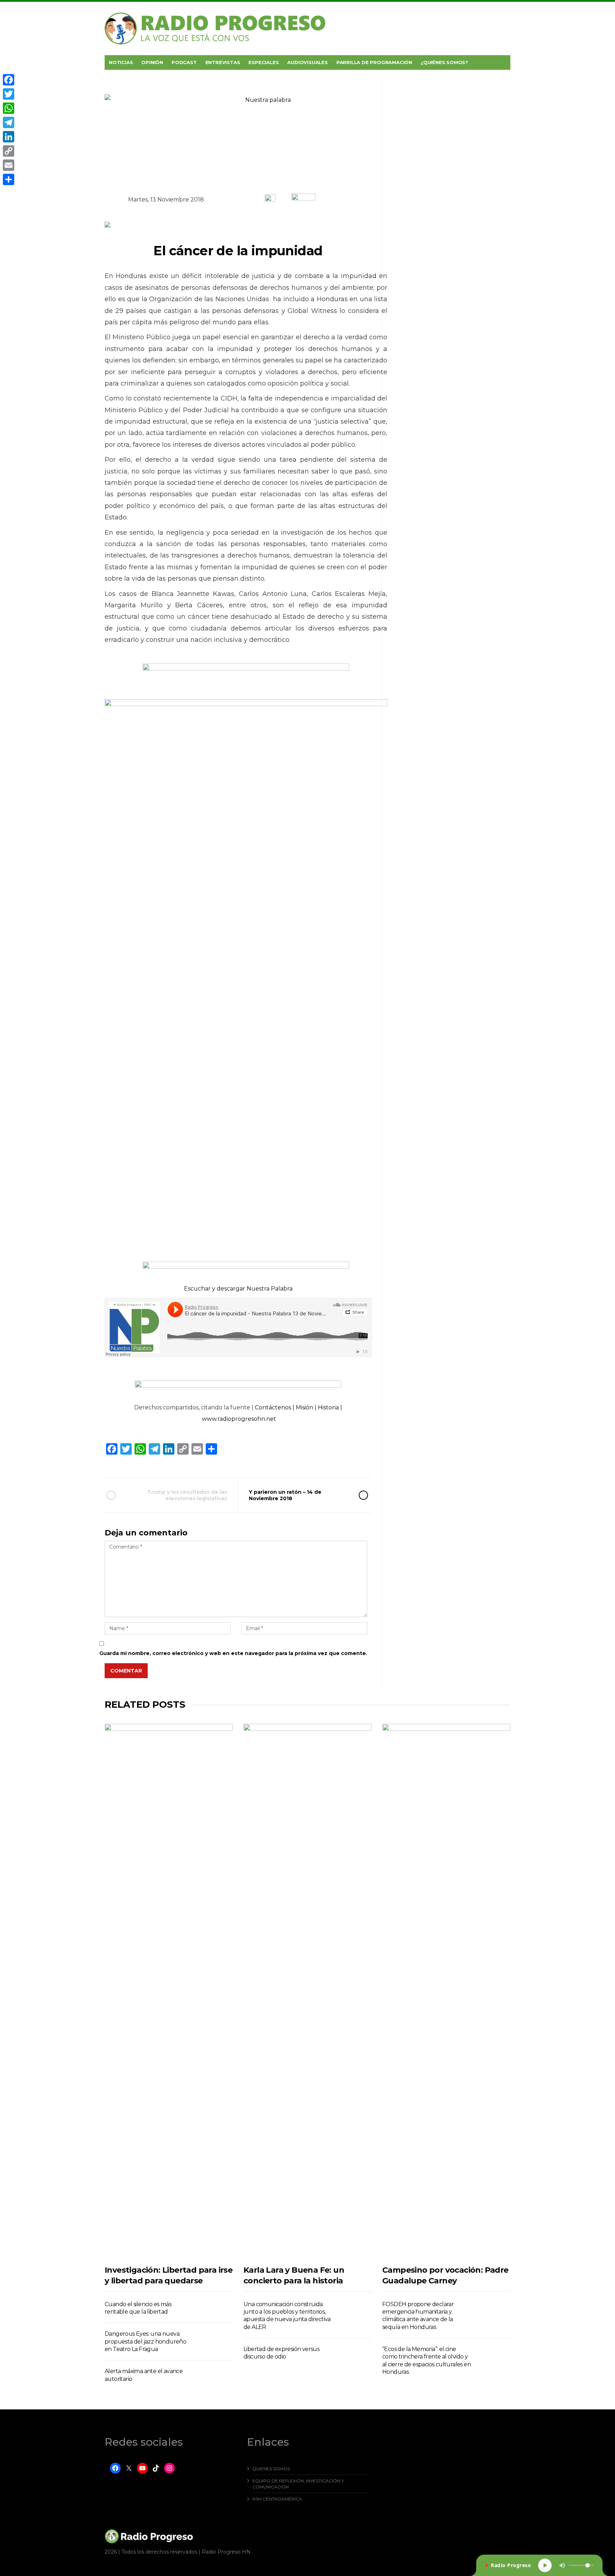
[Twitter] (9, 94)
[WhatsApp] (9, 108)
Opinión (152, 62)
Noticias (121, 62)
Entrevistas (223, 62)
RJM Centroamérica (277, 2499)
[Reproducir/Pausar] (545, 2565)
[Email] (9, 165)
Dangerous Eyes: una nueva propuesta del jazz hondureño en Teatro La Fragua (145, 2341)
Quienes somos (271, 2469)
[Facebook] (9, 80)
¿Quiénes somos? (444, 62)
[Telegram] (9, 122)
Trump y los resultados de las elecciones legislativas (187, 1495)
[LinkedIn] (9, 137)
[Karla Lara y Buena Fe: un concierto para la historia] (307, 1991)
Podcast (184, 62)
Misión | (307, 1407)
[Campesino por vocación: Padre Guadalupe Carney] (446, 1991)
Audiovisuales (307, 62)
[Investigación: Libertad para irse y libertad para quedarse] (169, 1991)
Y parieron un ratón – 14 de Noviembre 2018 (285, 1495)
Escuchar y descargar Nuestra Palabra (238, 1289)
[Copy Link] (9, 151)
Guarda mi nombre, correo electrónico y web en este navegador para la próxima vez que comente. (233, 1653)
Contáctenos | (275, 1407)
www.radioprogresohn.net (239, 1419)
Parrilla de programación (374, 62)
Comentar (126, 1671)
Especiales (264, 62)
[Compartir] (9, 179)
